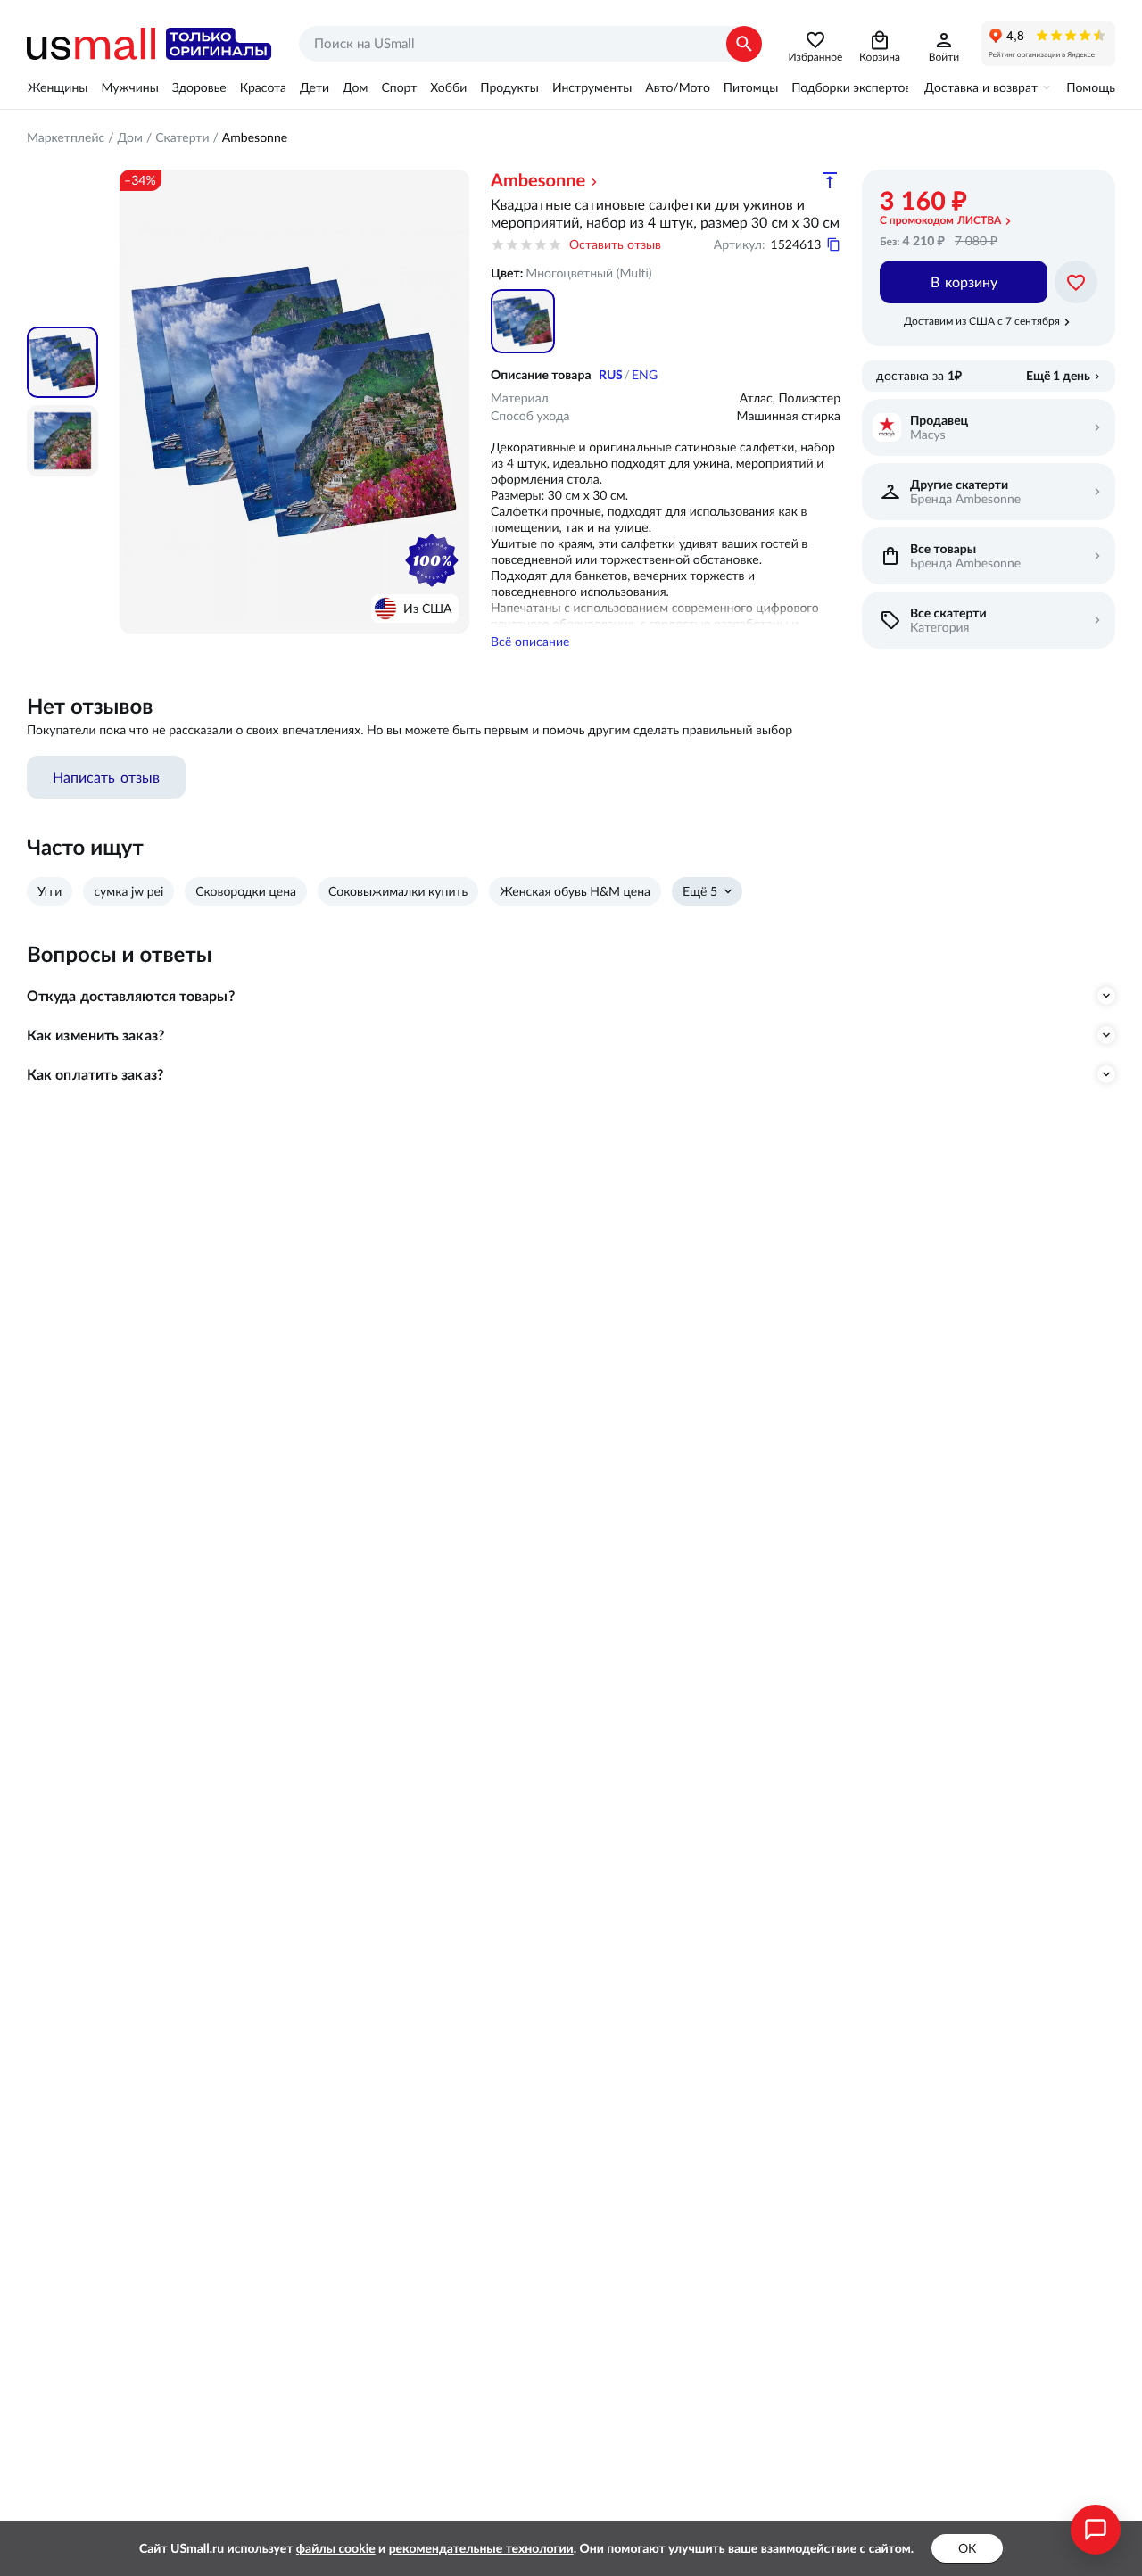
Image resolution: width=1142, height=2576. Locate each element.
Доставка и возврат (981, 87)
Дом (355, 87)
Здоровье (199, 87)
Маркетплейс (66, 137)
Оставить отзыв (615, 244)
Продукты (509, 87)
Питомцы (751, 87)
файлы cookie (336, 2548)
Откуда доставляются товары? (131, 996)
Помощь (1091, 87)
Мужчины (129, 87)
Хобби (448, 87)
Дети (314, 87)
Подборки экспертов (851, 87)
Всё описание (530, 642)
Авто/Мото (677, 87)
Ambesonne (255, 137)
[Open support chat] (1096, 2530)
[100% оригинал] (432, 560)
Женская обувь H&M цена (575, 891)
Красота (263, 87)
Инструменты (592, 87)
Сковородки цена (246, 891)
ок (967, 2548)
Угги (50, 891)
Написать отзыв (106, 777)
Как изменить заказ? (95, 1035)
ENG (645, 375)
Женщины (58, 87)
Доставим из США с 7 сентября (982, 321)
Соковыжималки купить (398, 891)
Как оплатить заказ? (95, 1074)
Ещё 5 (700, 891)
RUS (611, 375)
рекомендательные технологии (481, 2548)
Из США (427, 609)
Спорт (399, 87)
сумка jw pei (128, 891)
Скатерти (182, 137)
